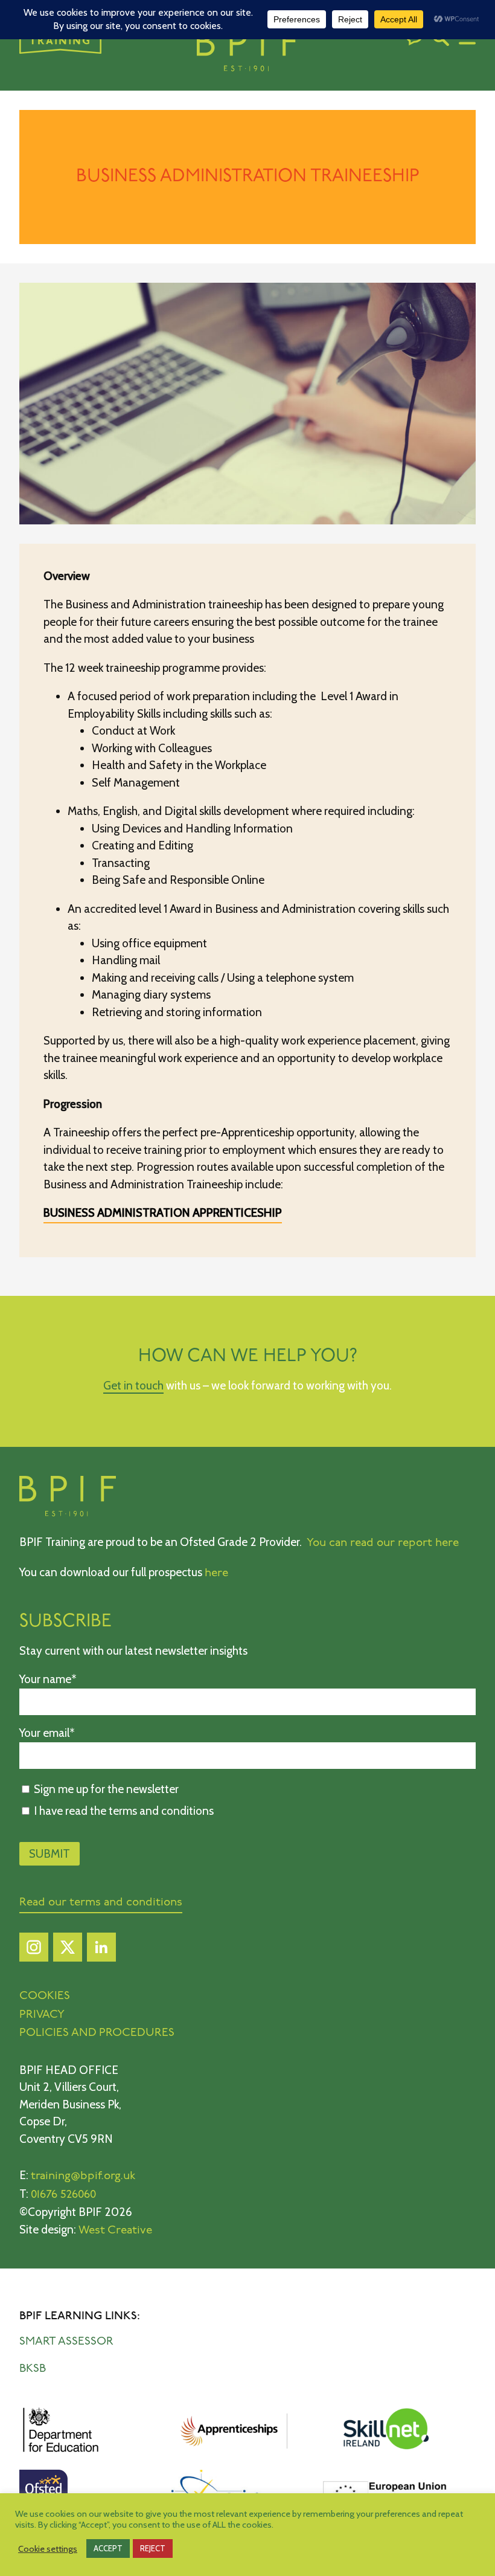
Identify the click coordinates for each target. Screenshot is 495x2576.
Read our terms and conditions (101, 1903)
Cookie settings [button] (48, 2549)
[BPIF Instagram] (34, 1950)
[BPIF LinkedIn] (101, 1950)
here (216, 1573)
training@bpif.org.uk (83, 2176)
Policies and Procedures (97, 2033)
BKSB (33, 2369)
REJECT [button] (153, 2548)
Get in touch (133, 1386)
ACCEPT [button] (108, 2548)
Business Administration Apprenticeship (163, 1213)
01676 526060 (63, 2195)
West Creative (115, 2231)
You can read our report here (383, 1543)
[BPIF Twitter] (68, 1950)
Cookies (45, 1996)
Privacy (42, 2015)
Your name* (48, 1679)
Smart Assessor (66, 2342)
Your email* (47, 1733)
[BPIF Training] (247, 50)
